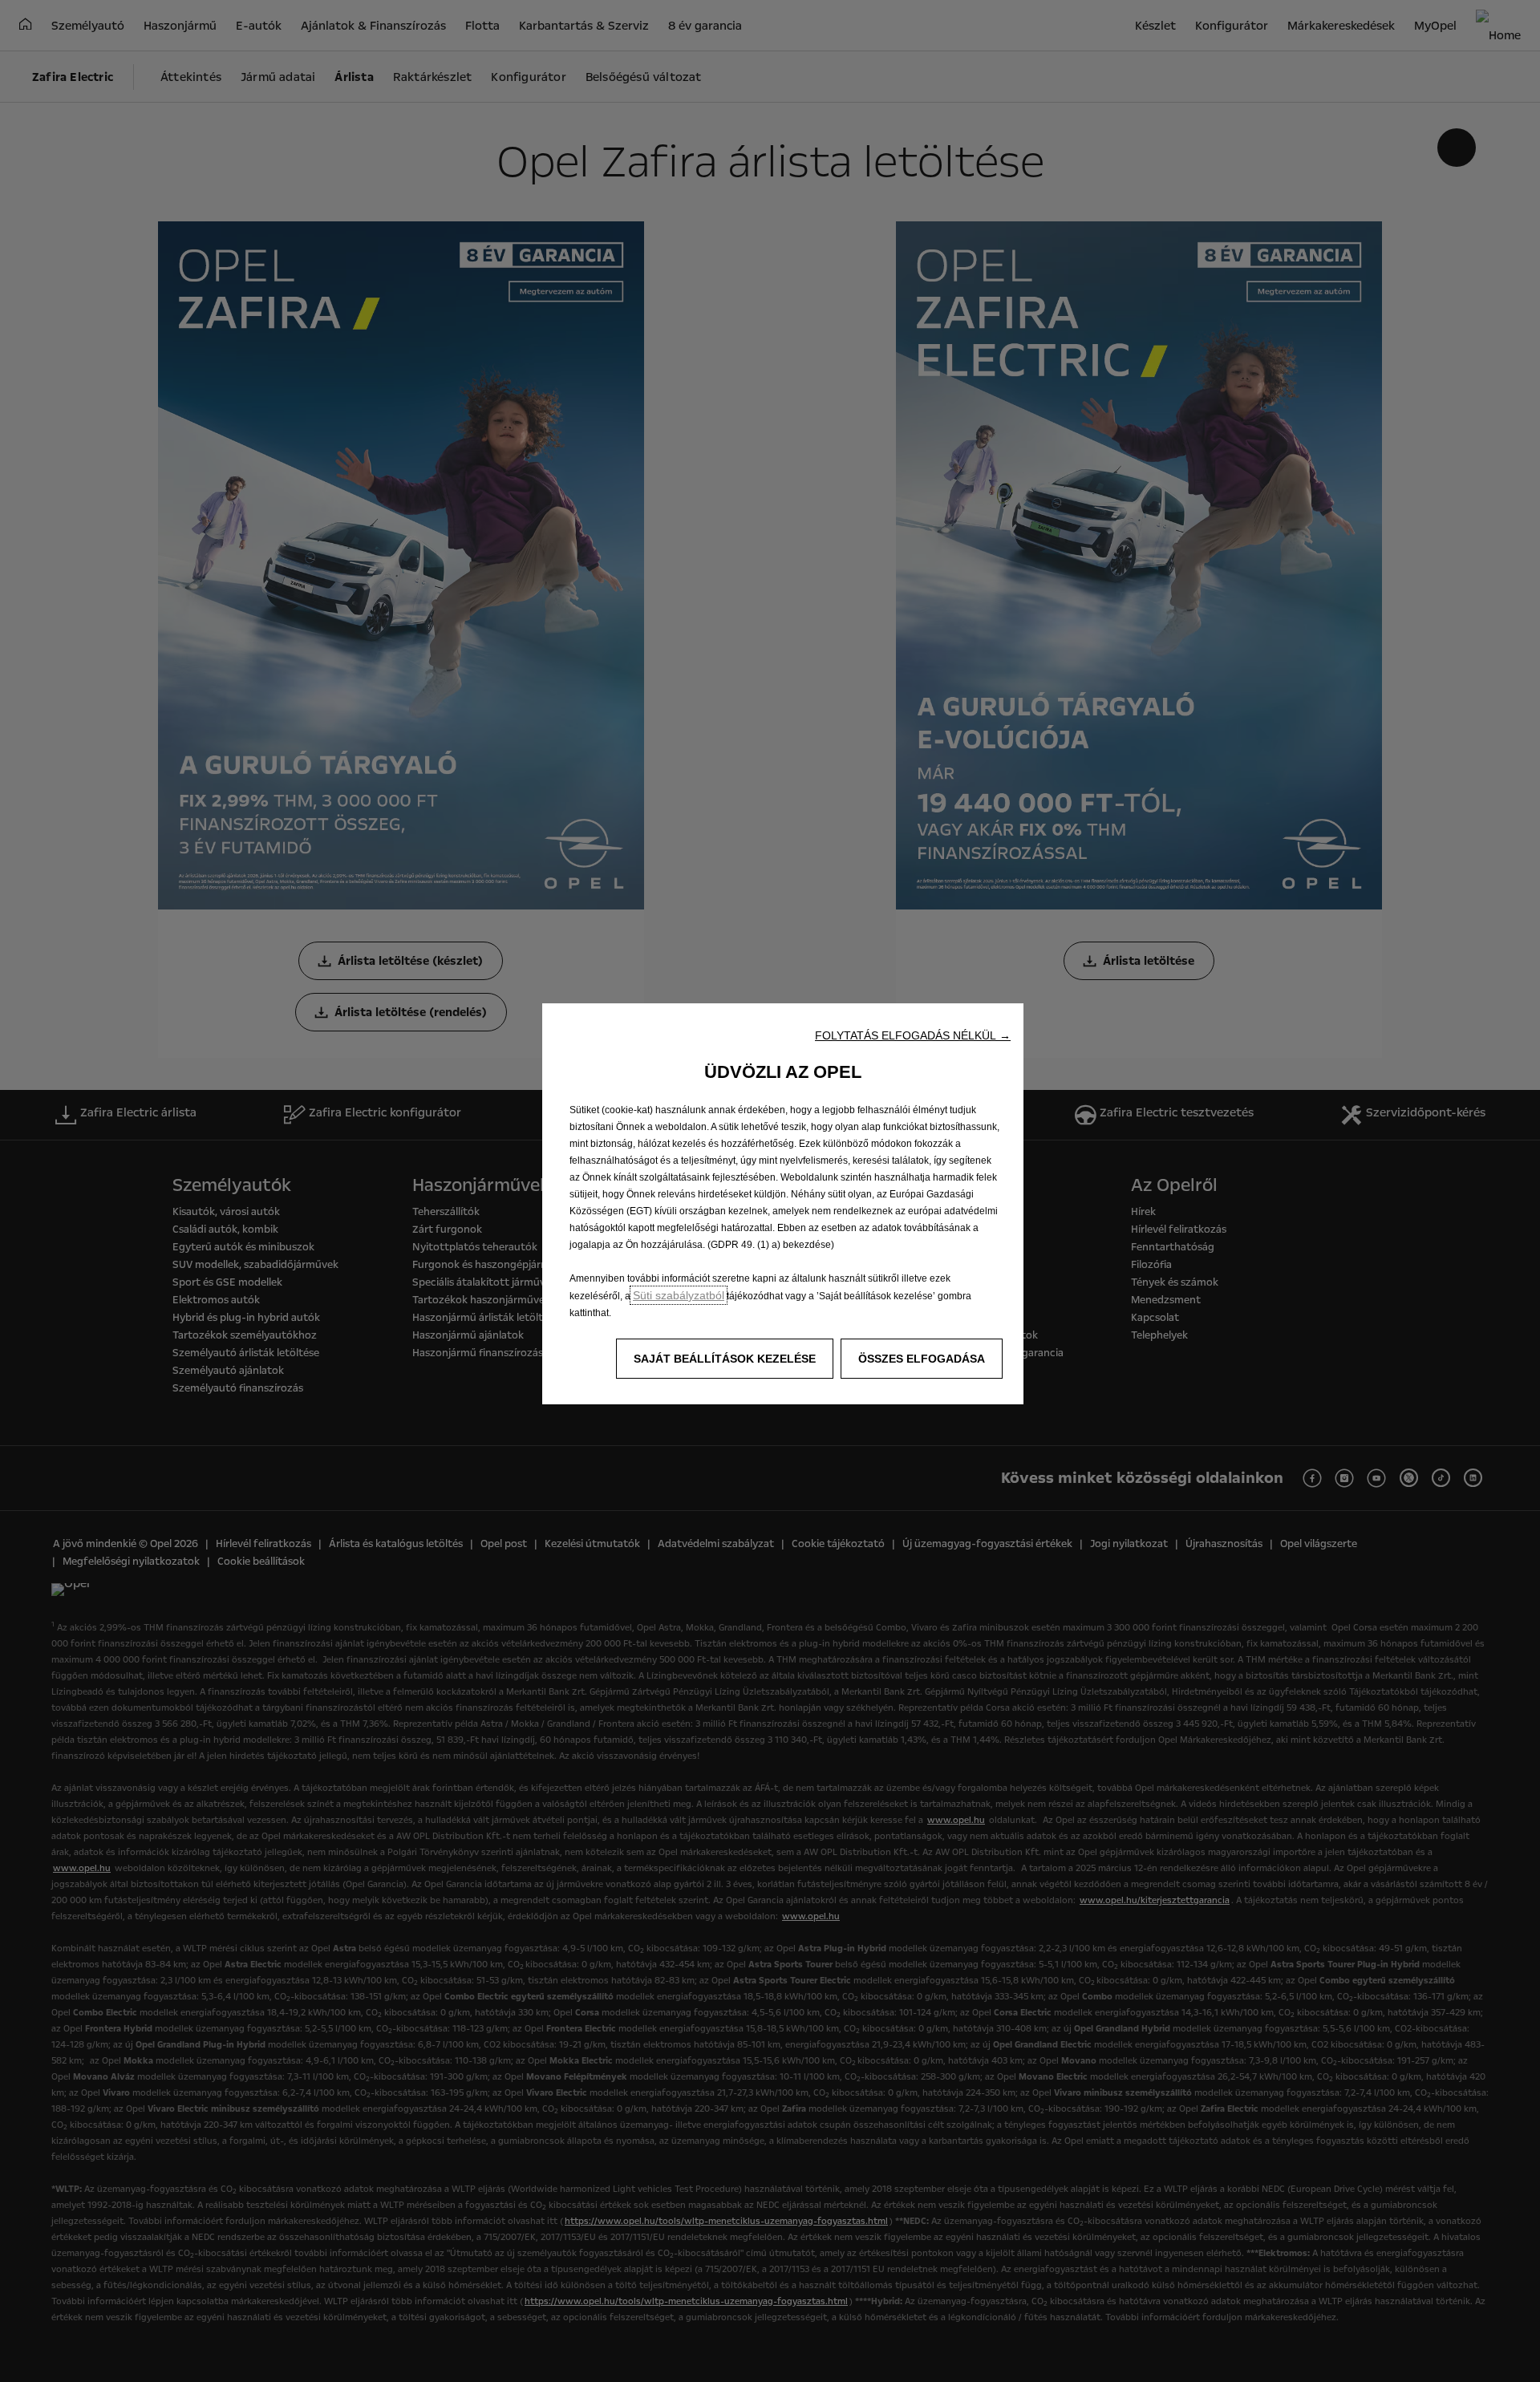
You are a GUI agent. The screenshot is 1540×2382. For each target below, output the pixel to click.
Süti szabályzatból (679, 1295)
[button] (913, 1035)
